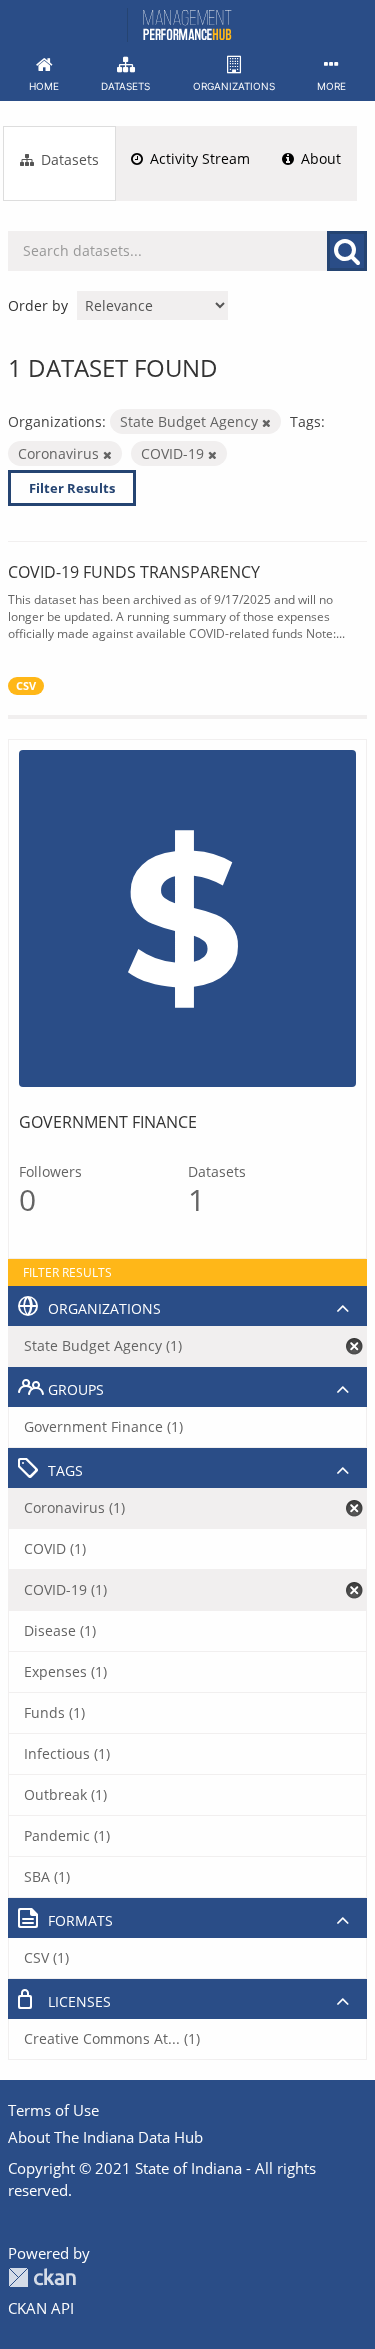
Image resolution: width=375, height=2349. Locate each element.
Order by (38, 305)
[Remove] (266, 422)
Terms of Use (53, 2110)
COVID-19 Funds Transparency (134, 572)
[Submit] (347, 251)
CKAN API (41, 2308)
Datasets (68, 159)
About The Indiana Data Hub (105, 2137)
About (319, 158)
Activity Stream (198, 158)
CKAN (42, 2277)
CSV (26, 686)
